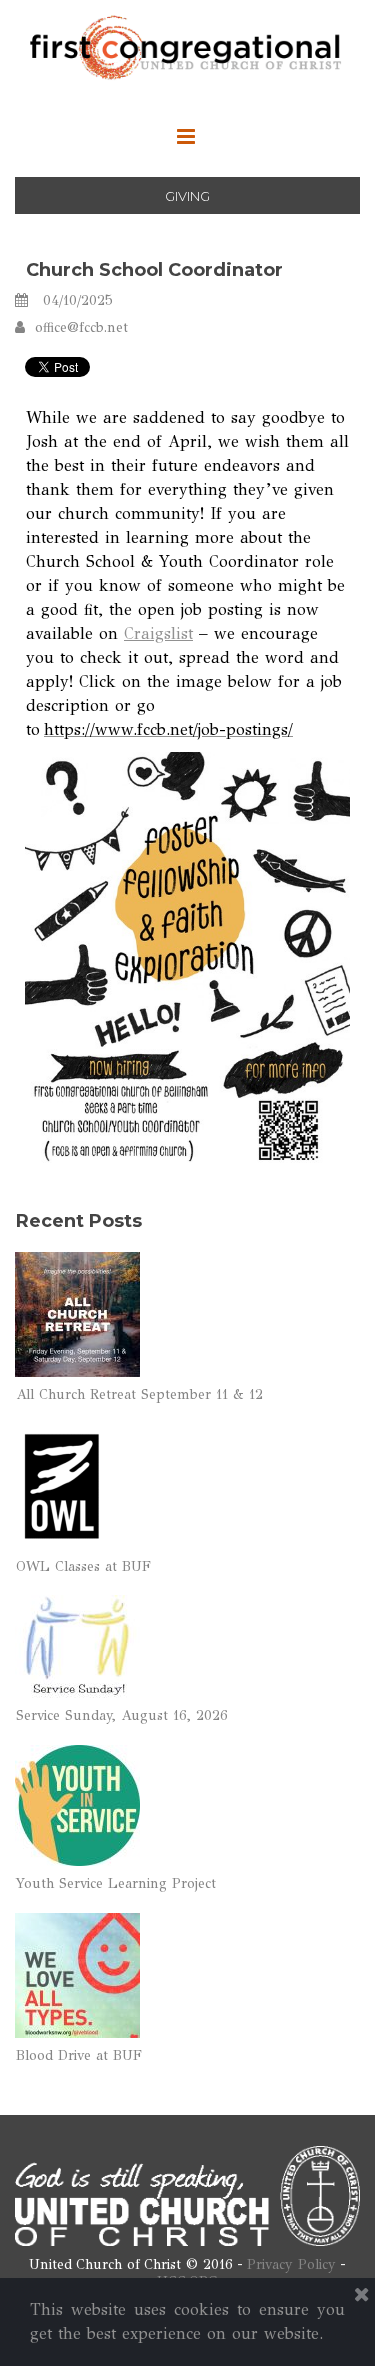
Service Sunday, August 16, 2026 (122, 1715)
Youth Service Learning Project (116, 1883)
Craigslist (158, 633)
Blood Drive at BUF (79, 2055)
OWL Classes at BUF (83, 1566)
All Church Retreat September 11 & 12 (139, 1394)
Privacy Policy (291, 2264)
